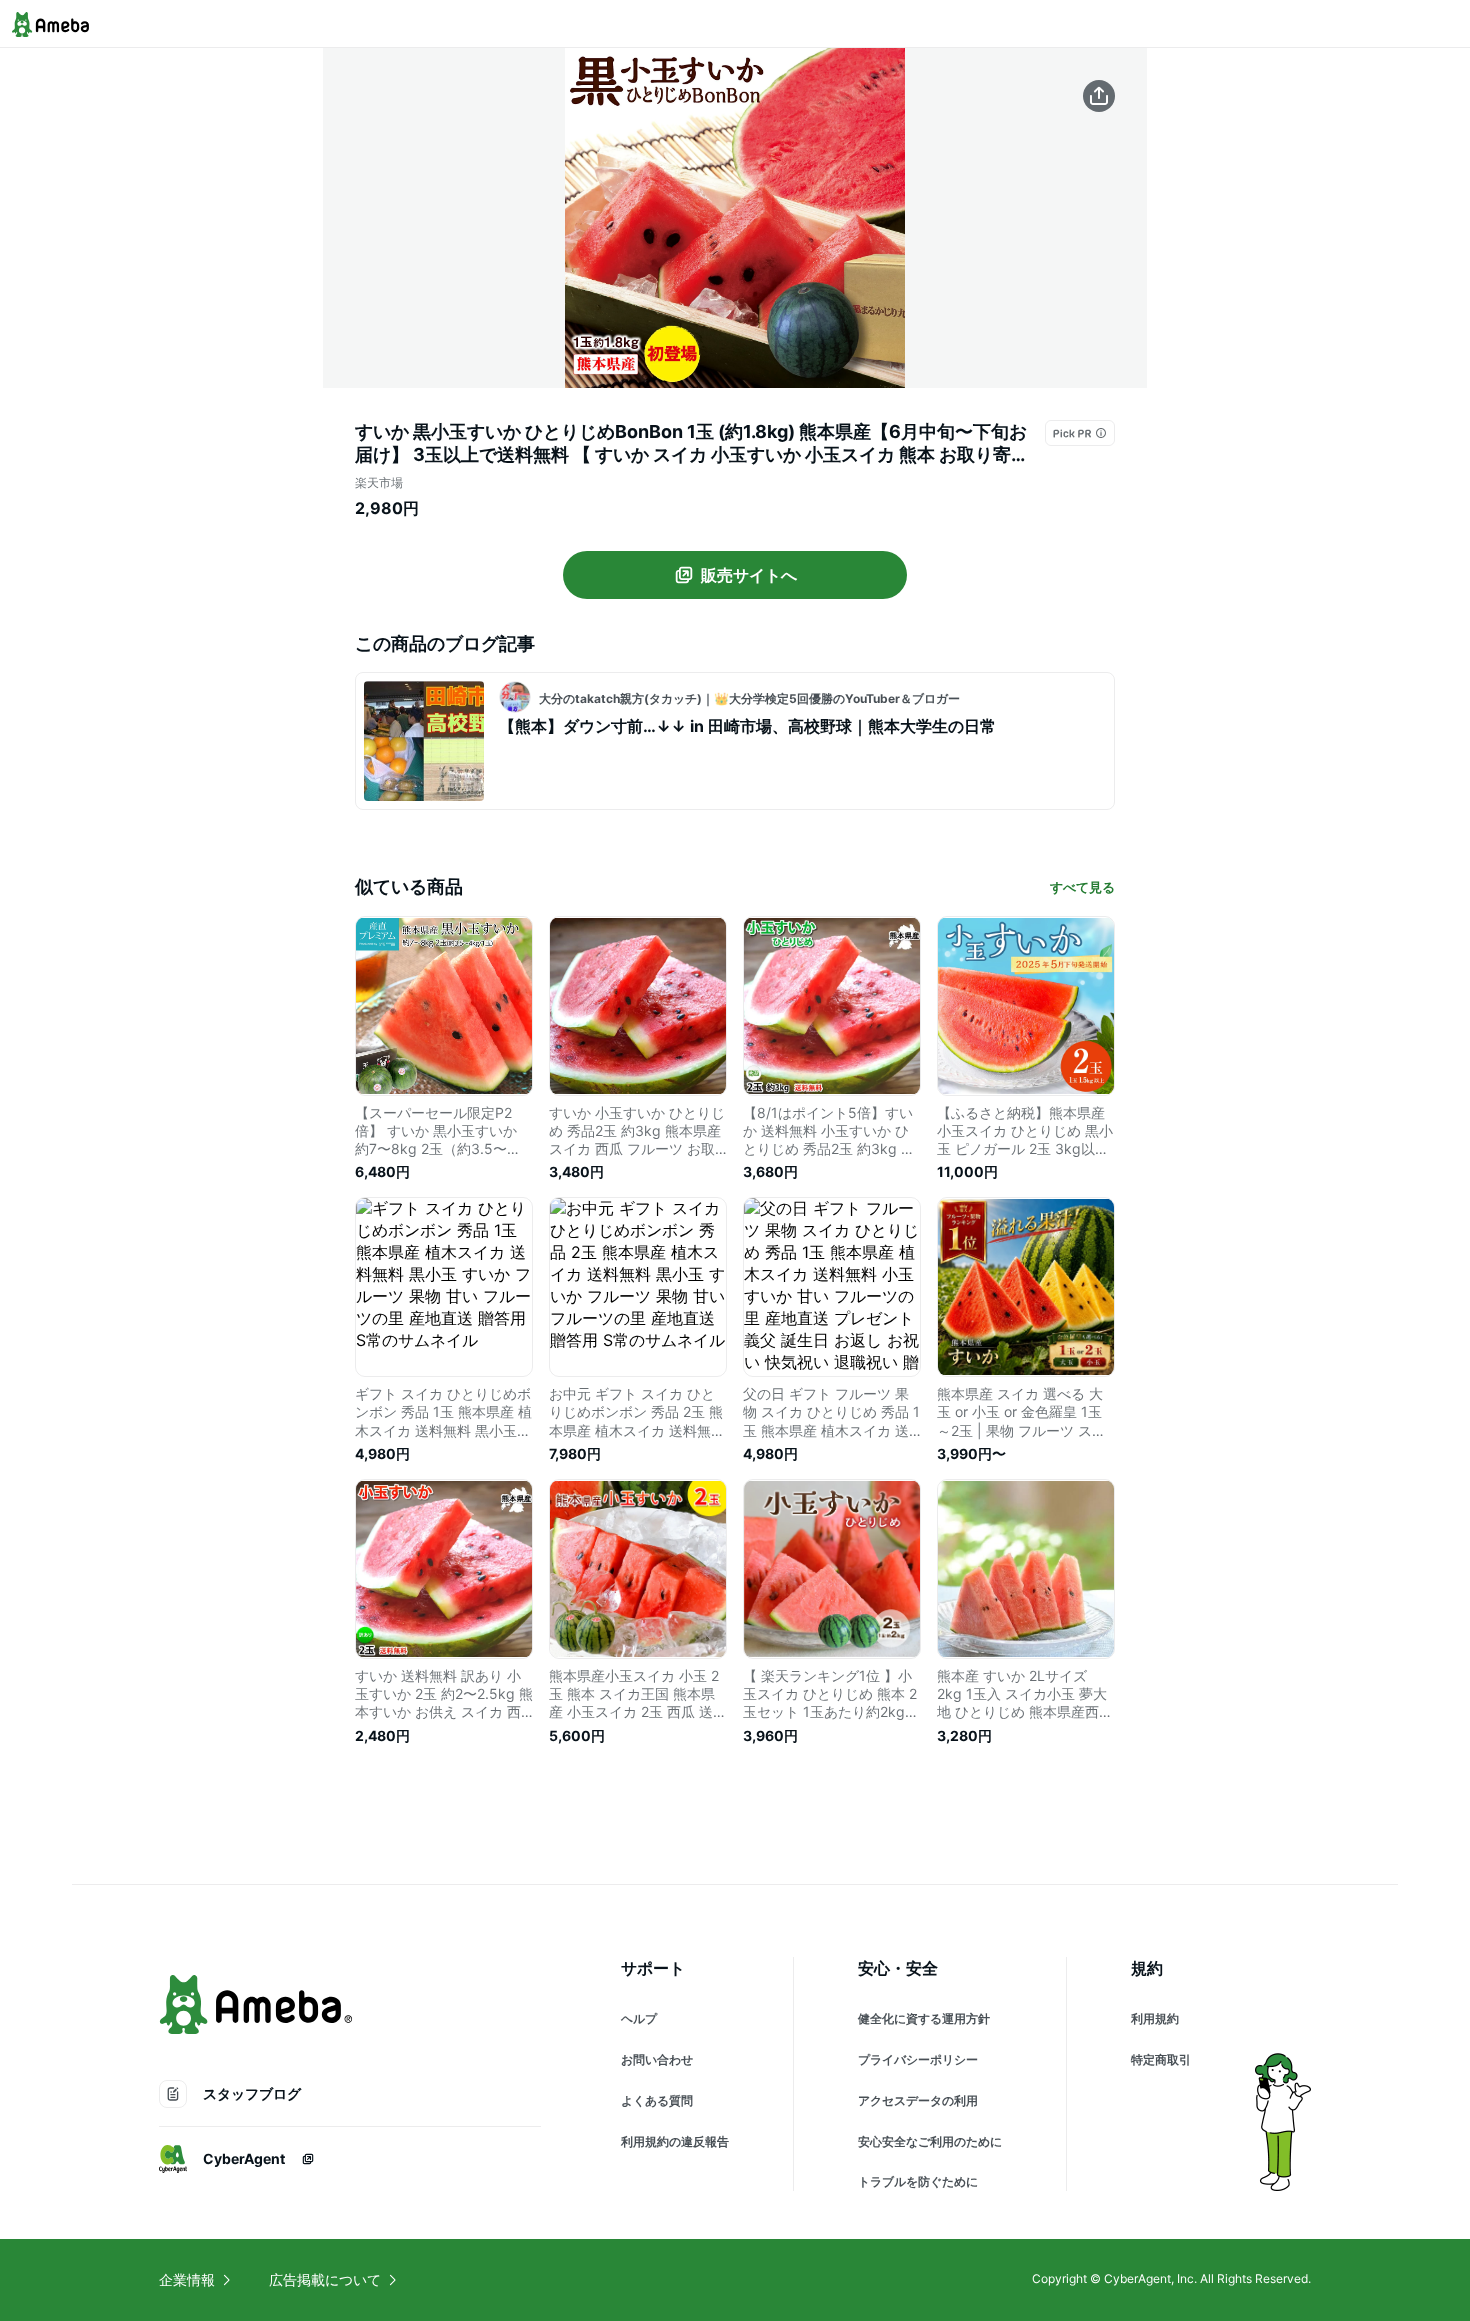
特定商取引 (1161, 2059)
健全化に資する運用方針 (924, 2018)
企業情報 (187, 2279)
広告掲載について (325, 2279)
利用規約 (1155, 2018)
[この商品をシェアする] (1099, 96)
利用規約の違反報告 (675, 2141)
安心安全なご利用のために (930, 2141)
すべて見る (1082, 887)
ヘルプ (639, 2018)
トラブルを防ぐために (918, 2181)
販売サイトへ (749, 575)
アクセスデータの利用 (918, 2100)
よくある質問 (657, 2100)
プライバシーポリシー (918, 2059)
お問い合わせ (657, 2059)
